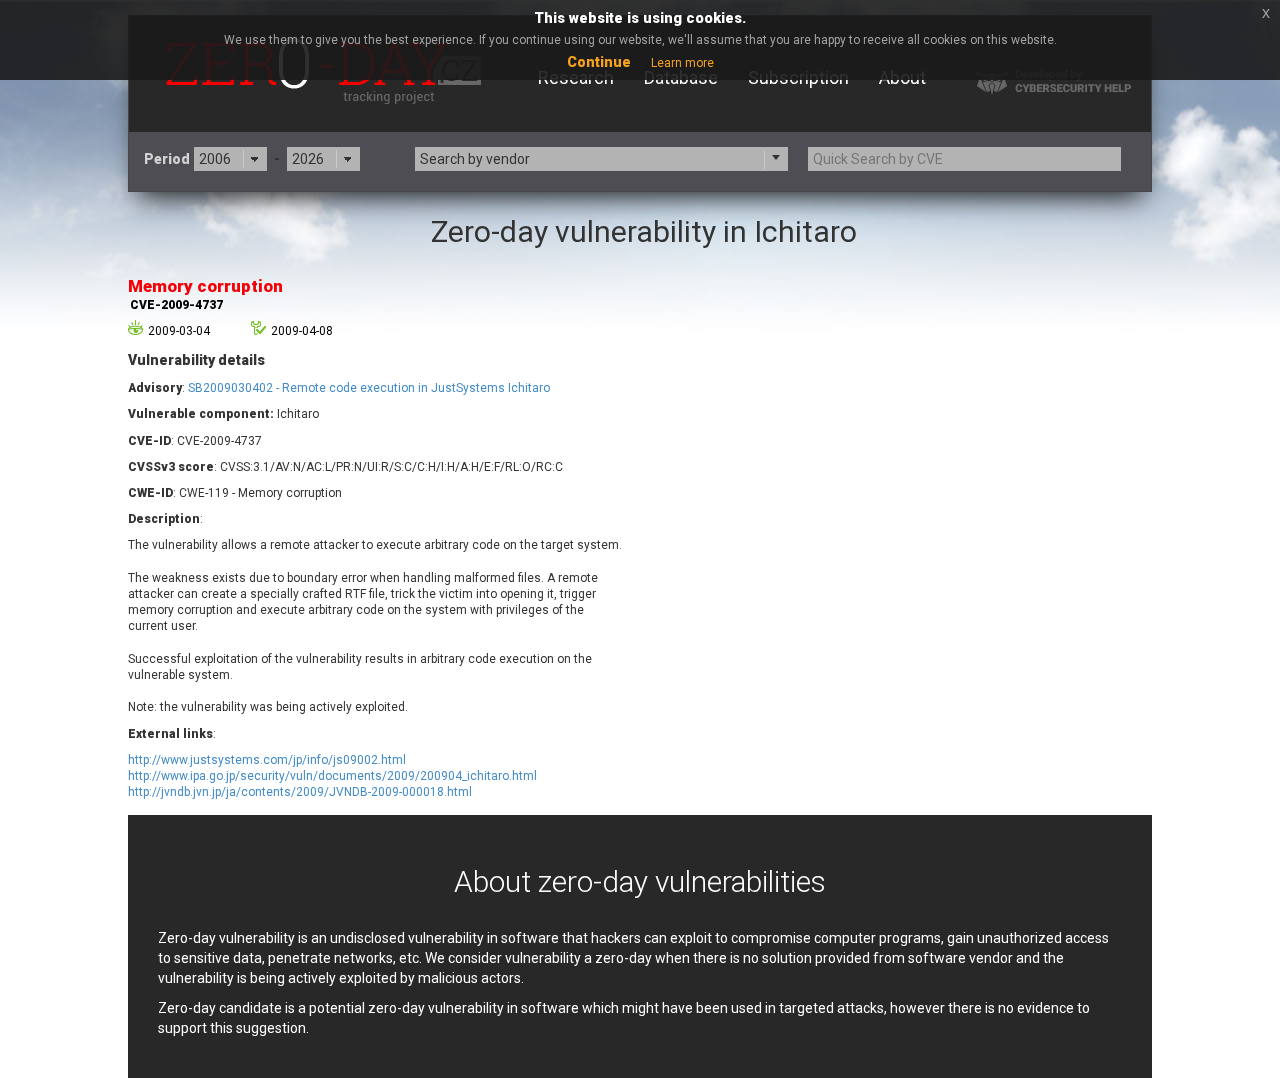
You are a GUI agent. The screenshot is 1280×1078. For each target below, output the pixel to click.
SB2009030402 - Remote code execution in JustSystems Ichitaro (369, 388)
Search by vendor (475, 159)
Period (167, 159)
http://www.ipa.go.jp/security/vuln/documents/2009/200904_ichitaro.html (332, 776)
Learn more (682, 63)
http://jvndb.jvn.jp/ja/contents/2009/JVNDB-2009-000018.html (300, 792)
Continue (599, 62)
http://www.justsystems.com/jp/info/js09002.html (267, 760)
